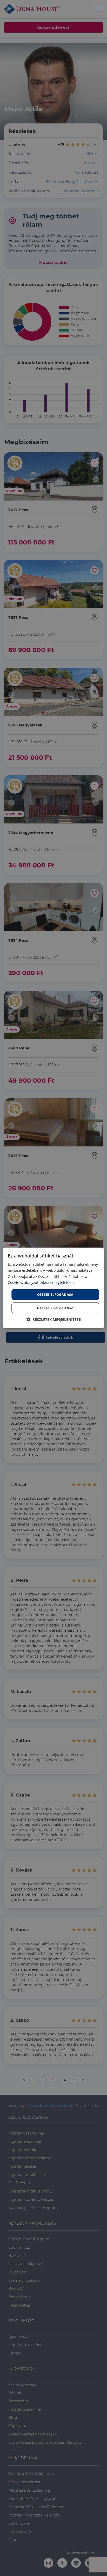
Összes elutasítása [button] (55, 1308)
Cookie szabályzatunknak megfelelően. (41, 1282)
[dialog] (53, 1288)
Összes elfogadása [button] (55, 1294)
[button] (53, 1319)
